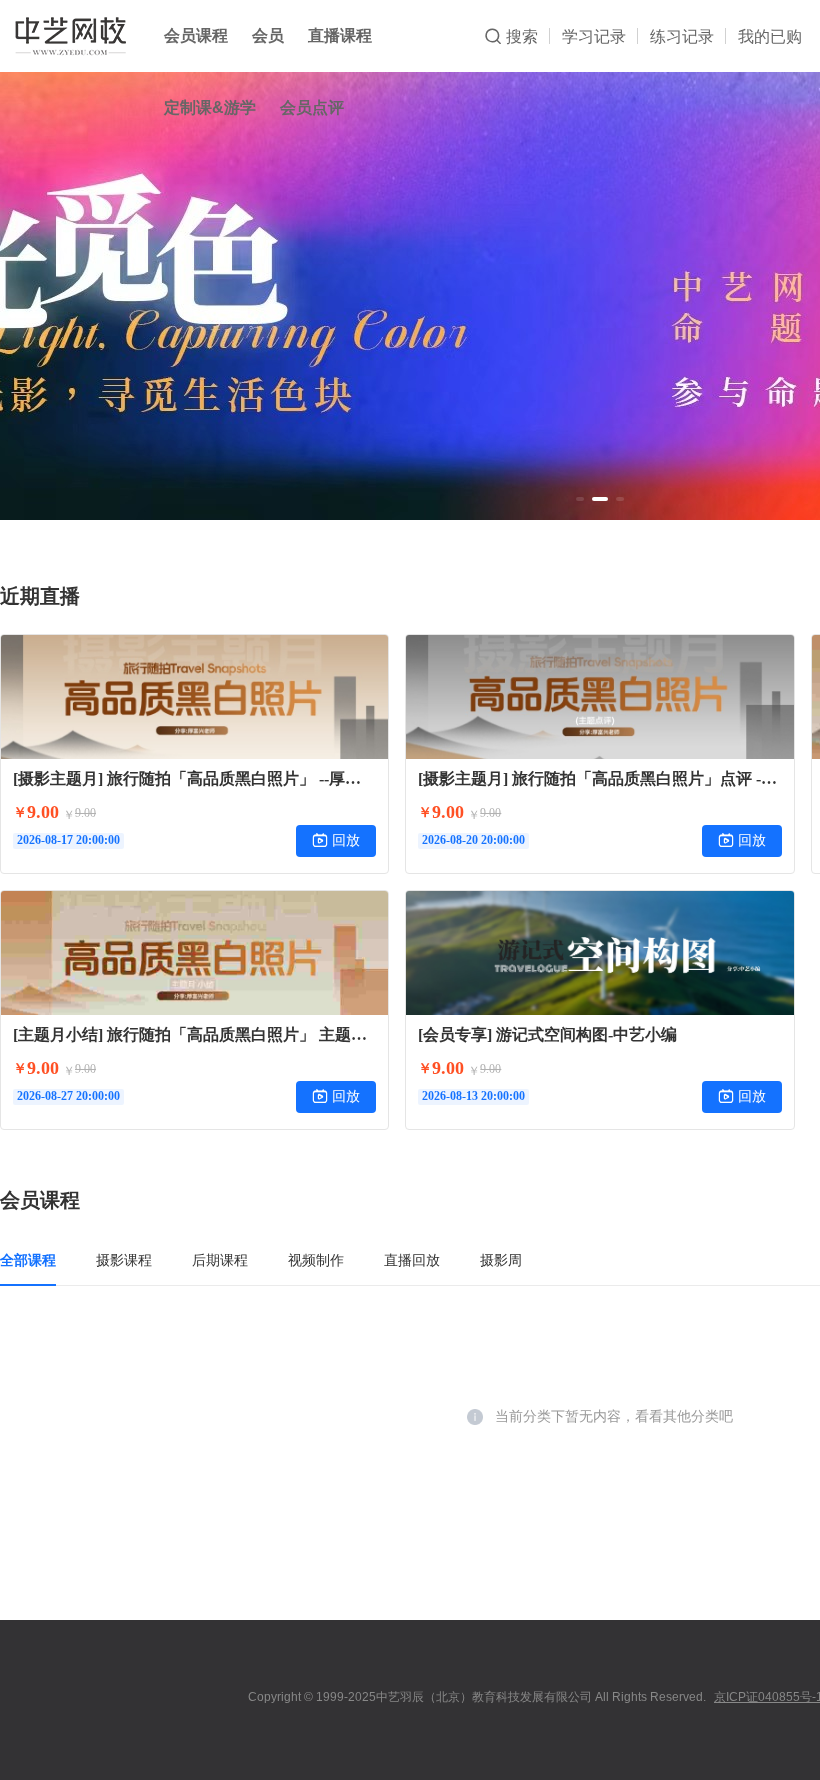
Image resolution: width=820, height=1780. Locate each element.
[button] (580, 499)
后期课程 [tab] (220, 1260)
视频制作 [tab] (316, 1260)
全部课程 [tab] (28, 1260)
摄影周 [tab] (501, 1260)
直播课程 (340, 35)
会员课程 (196, 35)
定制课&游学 (210, 107)
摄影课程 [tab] (124, 1260)
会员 (268, 35)
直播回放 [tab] (412, 1260)
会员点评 (312, 107)
